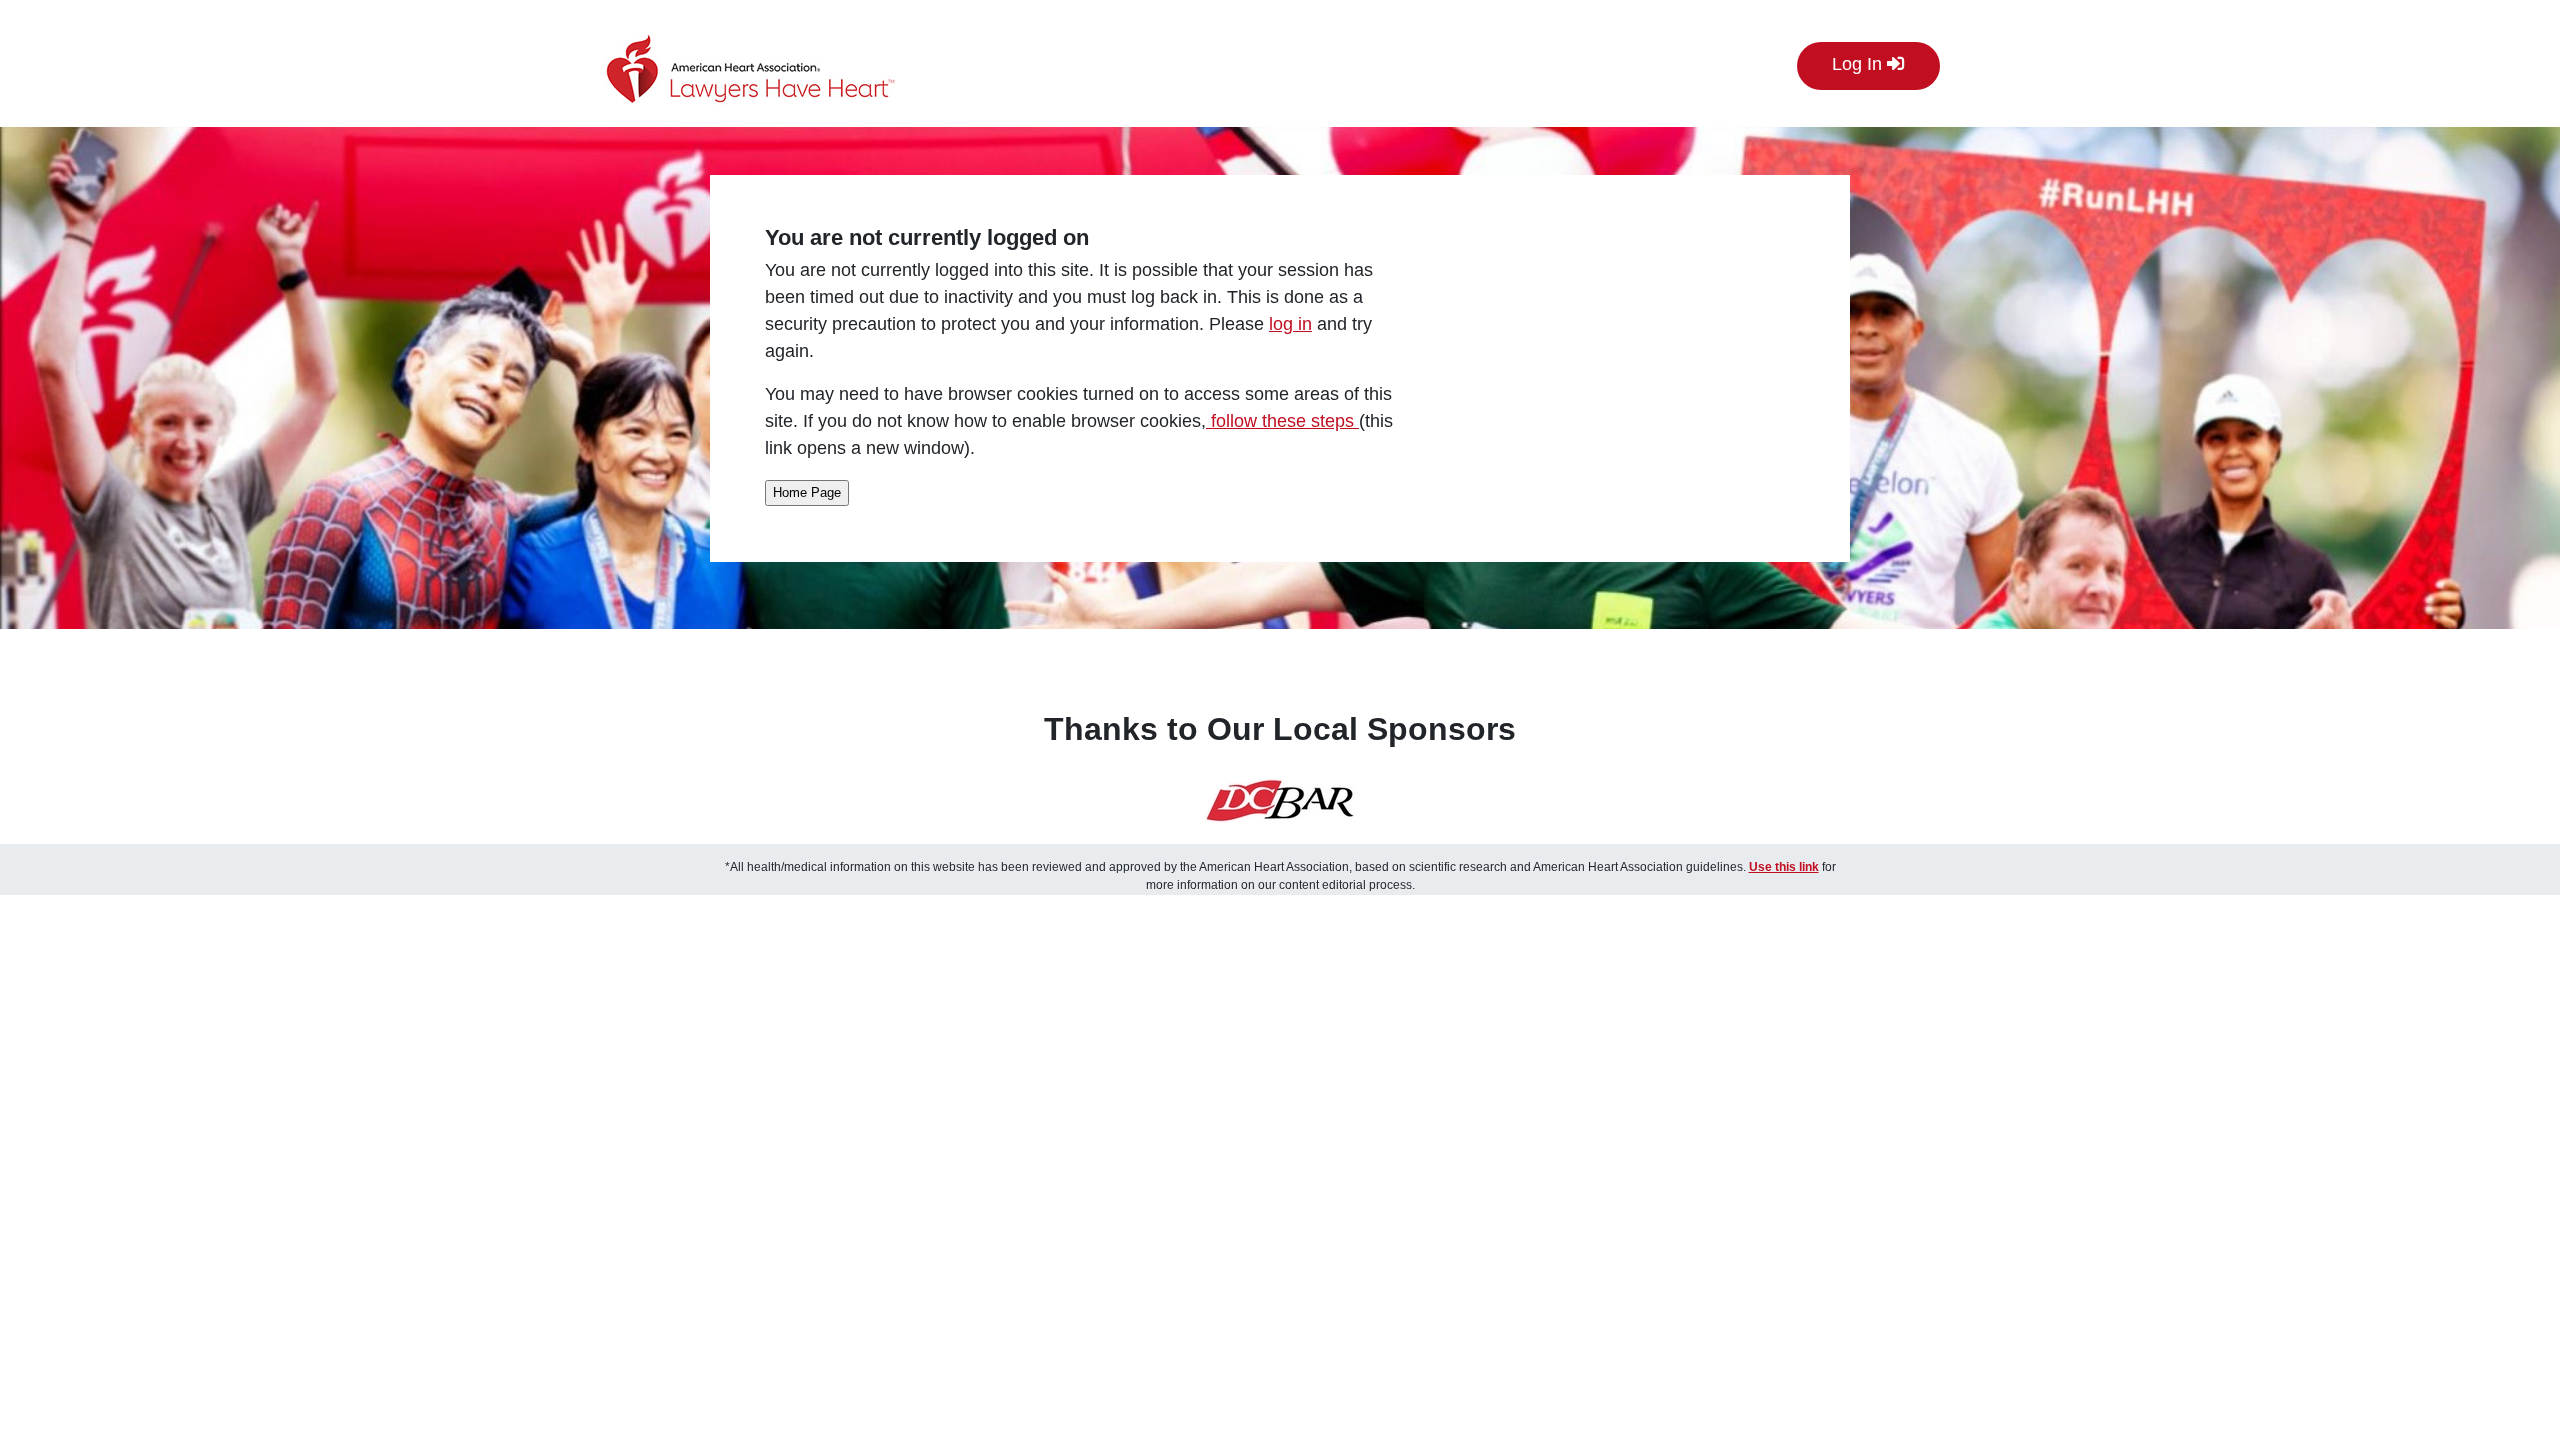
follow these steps (1282, 421)
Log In (1859, 64)
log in (1290, 324)
